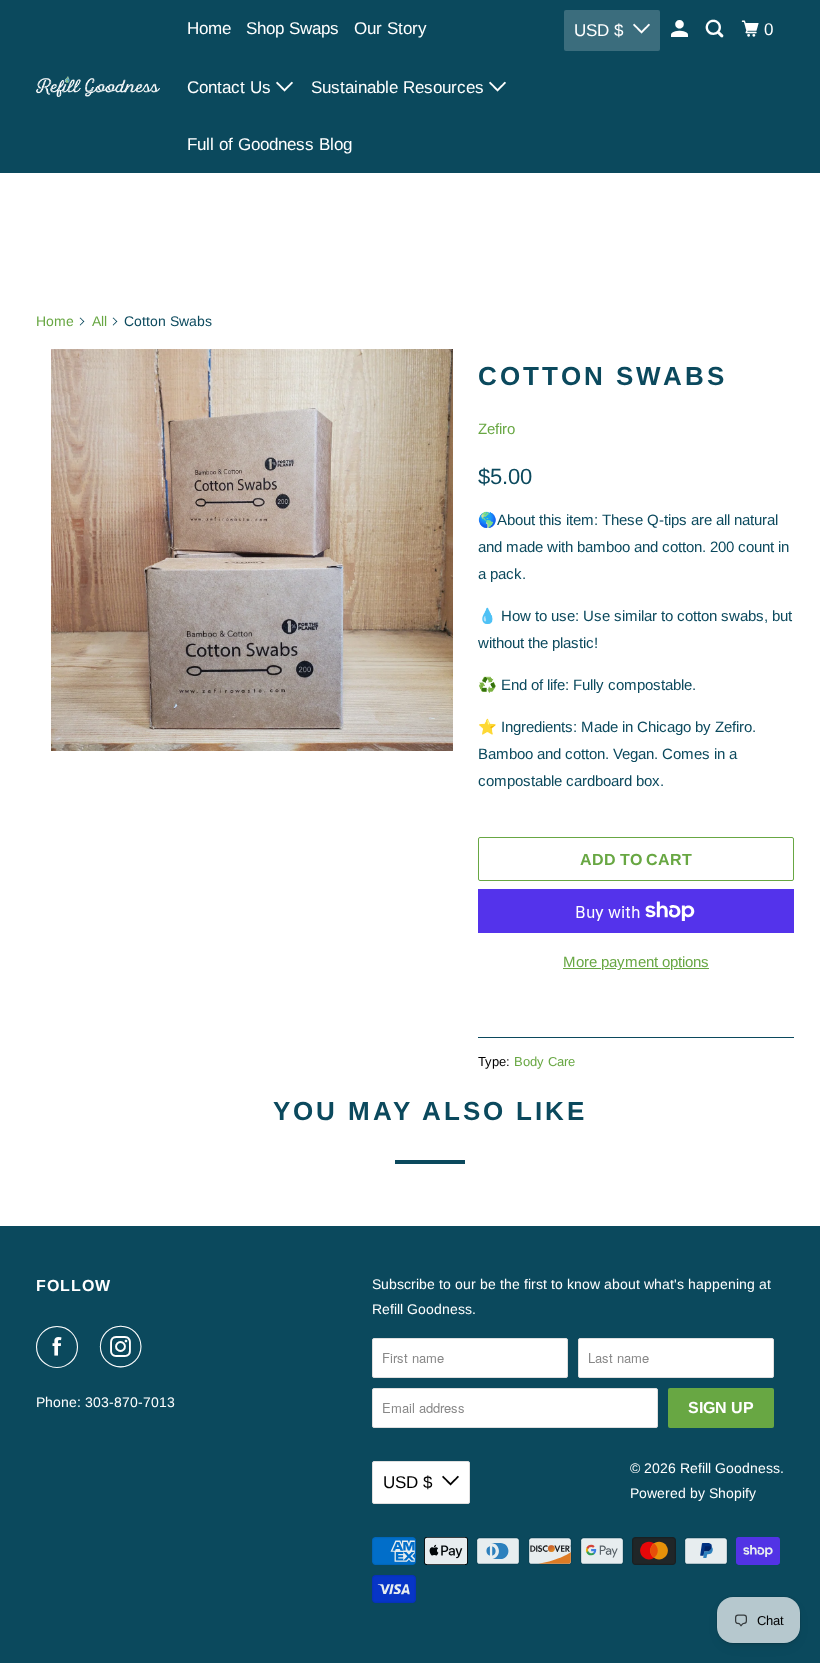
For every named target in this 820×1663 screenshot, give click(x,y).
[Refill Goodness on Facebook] (61, 1347)
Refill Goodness (730, 1468)
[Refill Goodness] (98, 86)
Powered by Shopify (693, 1493)
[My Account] (681, 29)
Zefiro (496, 428)
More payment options (636, 961)
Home (209, 28)
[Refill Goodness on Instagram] (125, 1347)
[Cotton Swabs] (252, 550)
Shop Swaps (292, 28)
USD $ (598, 30)
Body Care (544, 1061)
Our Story (390, 28)
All (99, 321)
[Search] (716, 29)
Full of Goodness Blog (269, 144)
